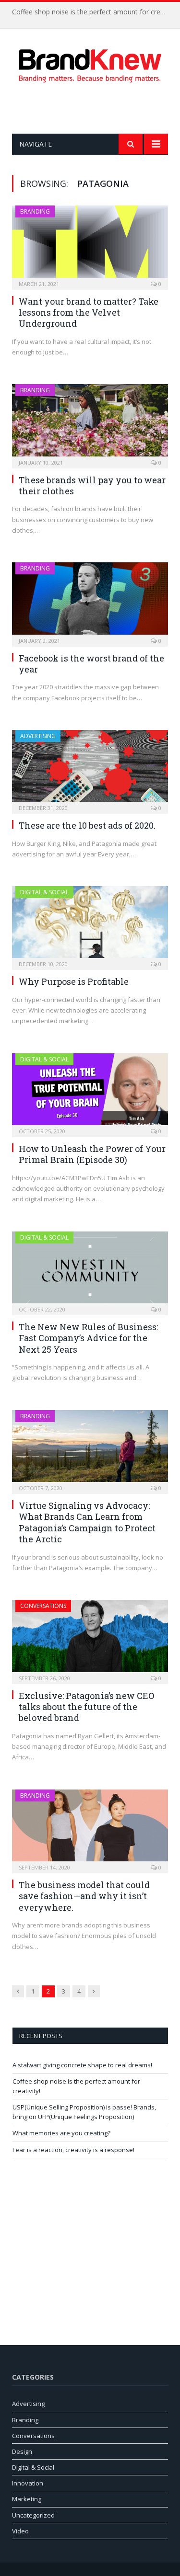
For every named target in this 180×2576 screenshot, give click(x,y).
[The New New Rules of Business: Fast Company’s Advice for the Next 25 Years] (90, 1270)
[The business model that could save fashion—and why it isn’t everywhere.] (90, 1828)
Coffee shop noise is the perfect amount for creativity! (92, 12)
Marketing (27, 2499)
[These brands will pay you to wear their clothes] (90, 423)
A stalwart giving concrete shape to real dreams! (82, 2065)
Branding (35, 211)
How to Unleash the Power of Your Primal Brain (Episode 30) (92, 1154)
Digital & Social (44, 892)
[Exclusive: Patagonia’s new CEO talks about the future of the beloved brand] (90, 1639)
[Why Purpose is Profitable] (90, 925)
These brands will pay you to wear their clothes (92, 485)
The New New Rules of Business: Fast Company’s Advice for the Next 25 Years (88, 1338)
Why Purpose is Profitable (74, 981)
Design (22, 2451)
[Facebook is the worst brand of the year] (90, 601)
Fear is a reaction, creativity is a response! (73, 2150)
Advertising (38, 736)
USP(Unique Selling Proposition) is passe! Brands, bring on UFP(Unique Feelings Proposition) (84, 2112)
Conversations (43, 1606)
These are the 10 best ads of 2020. (87, 825)
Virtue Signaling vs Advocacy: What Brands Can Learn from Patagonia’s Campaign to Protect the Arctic (87, 1522)
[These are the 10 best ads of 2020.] (90, 769)
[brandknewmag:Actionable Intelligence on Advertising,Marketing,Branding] (90, 64)
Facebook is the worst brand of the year (91, 664)
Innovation (28, 2483)
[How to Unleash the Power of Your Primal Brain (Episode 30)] (90, 1092)
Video (20, 2531)
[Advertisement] (96, 108)
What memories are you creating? (61, 2133)
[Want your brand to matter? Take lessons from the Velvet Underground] (90, 245)
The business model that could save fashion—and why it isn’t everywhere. (84, 1896)
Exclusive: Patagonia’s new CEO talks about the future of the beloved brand (86, 1707)
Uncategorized (33, 2515)
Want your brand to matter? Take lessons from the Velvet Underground (89, 313)
